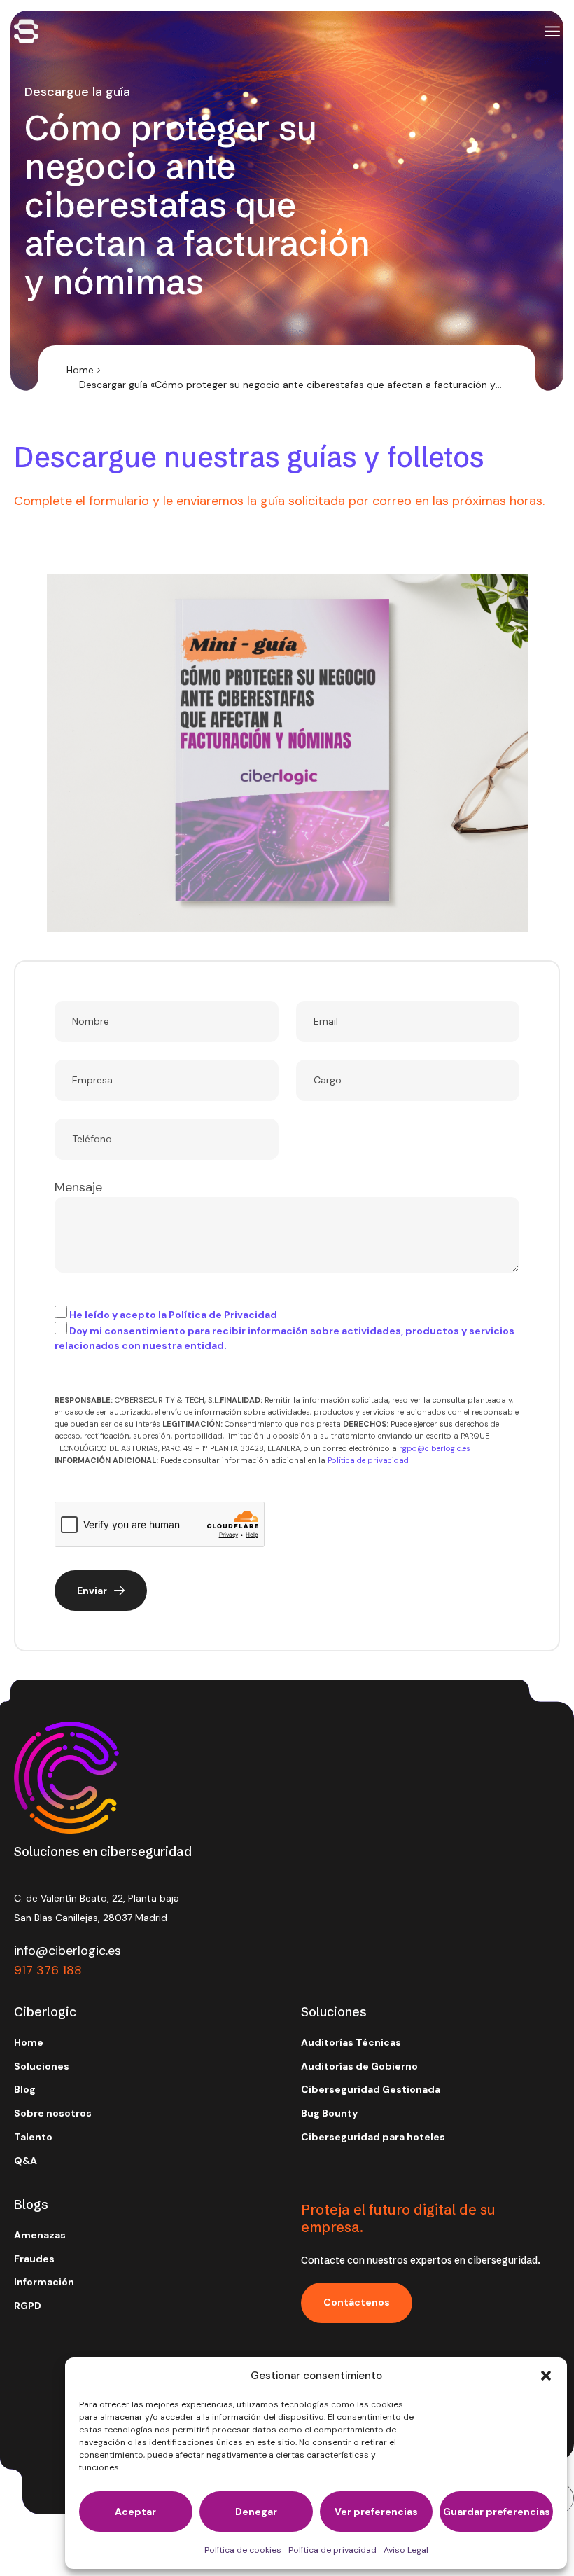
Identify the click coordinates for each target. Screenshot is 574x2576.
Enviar (92, 1591)
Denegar (256, 2512)
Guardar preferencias (497, 2512)
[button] (546, 2376)
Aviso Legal (406, 2550)
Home (80, 370)
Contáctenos (357, 2302)
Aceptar (135, 2512)
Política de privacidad (332, 2550)
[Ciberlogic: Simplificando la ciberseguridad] (26, 31)
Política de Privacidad (223, 1315)
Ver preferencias (376, 2512)
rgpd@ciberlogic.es (435, 1448)
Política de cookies (243, 2550)
